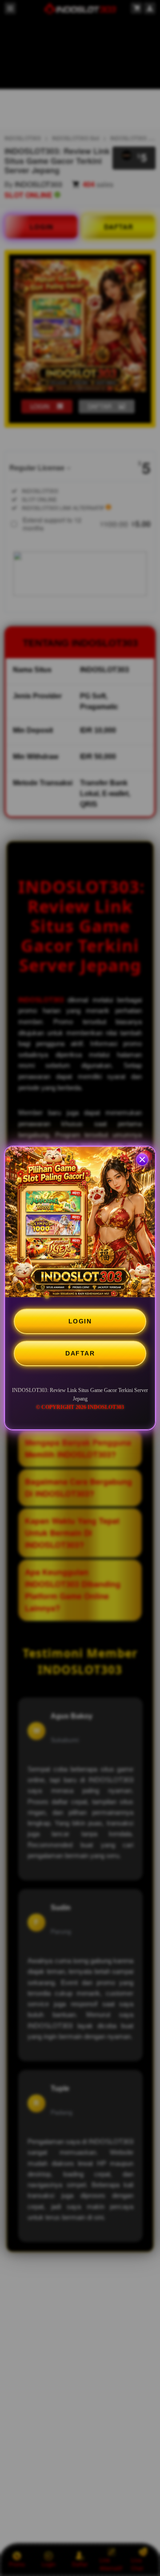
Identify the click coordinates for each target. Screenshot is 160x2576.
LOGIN (80, 1321)
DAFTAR (80, 1353)
